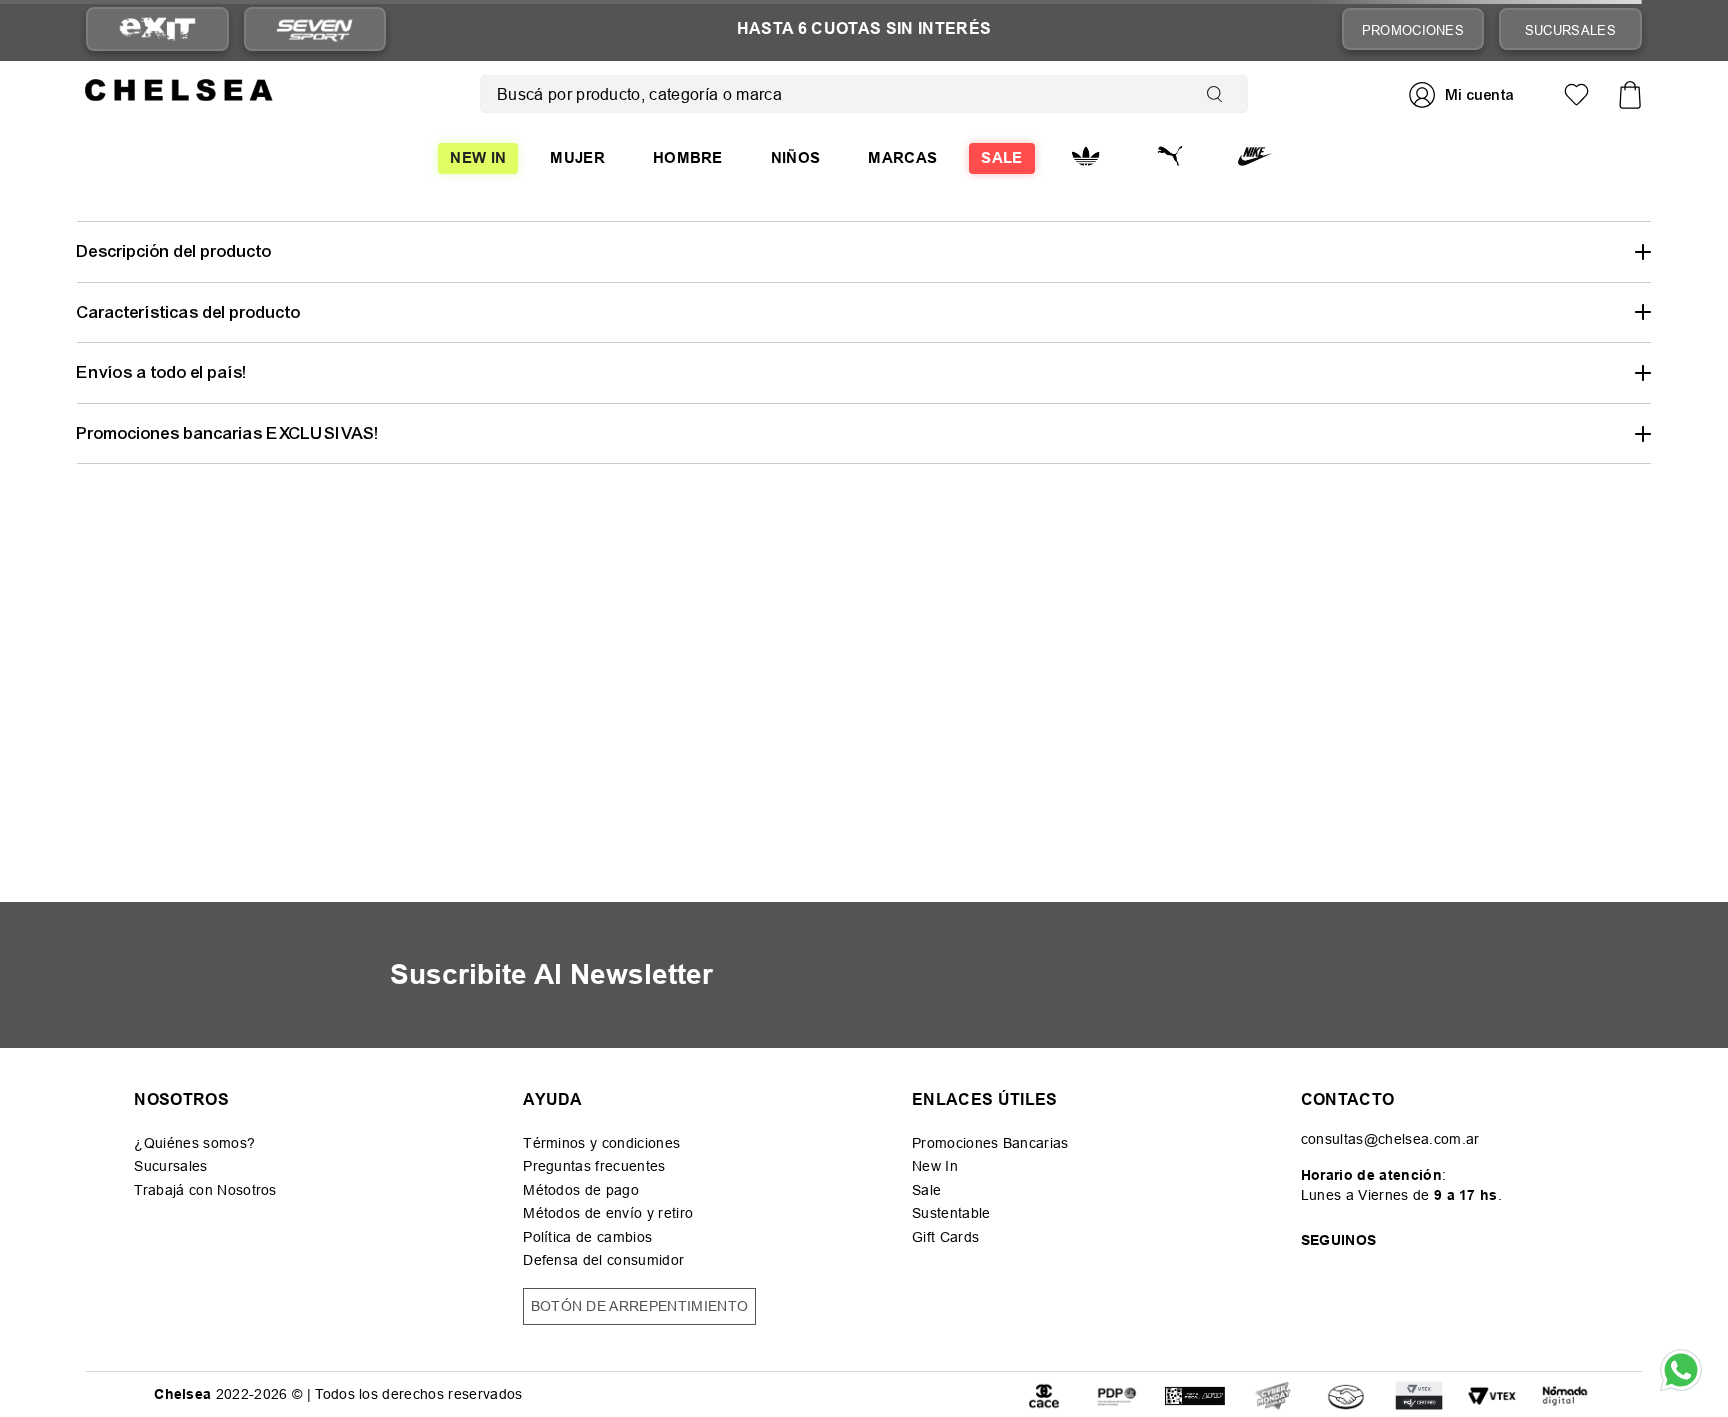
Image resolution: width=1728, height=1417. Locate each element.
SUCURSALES (1570, 30)
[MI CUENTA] (1464, 94)
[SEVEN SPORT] (315, 29)
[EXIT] (157, 29)
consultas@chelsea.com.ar (1390, 1139)
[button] (863, 251)
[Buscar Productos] (1219, 94)
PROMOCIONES (1413, 30)
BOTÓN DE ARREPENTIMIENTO (640, 1306)
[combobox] (864, 94)
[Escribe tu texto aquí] (1117, 1394)
